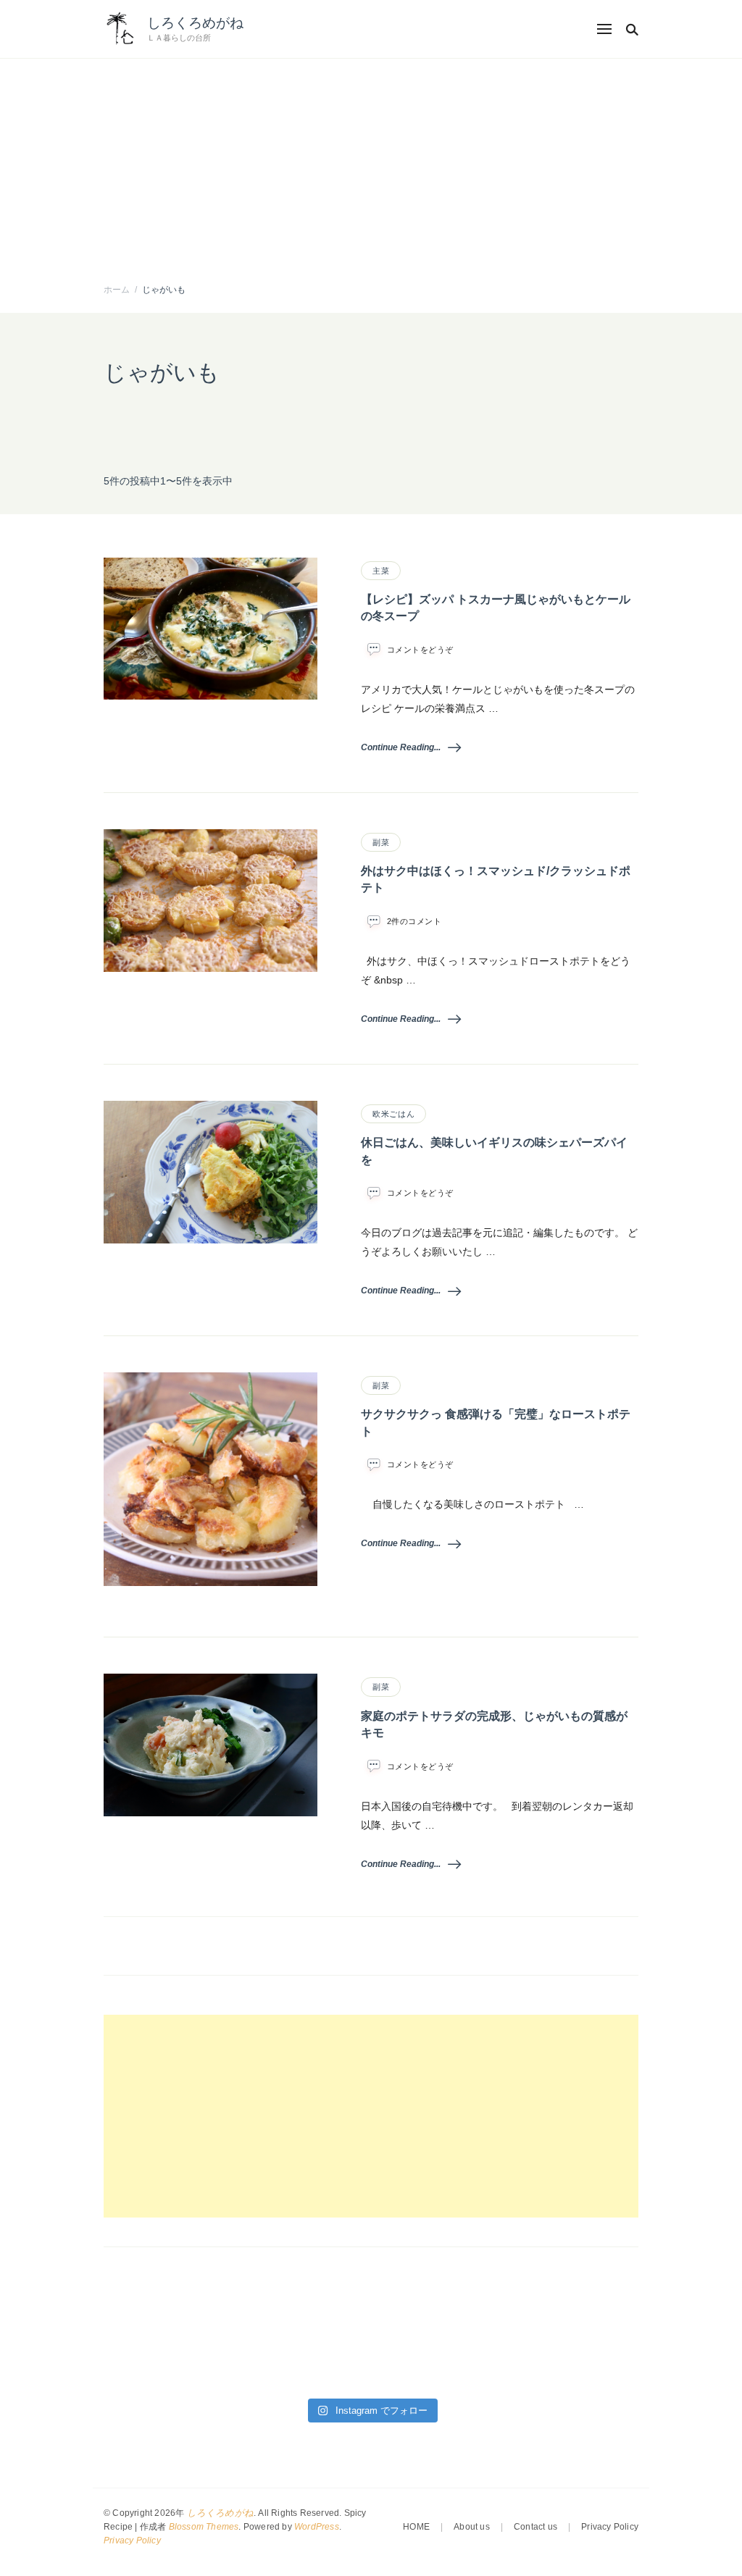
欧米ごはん (393, 1114)
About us (472, 2527)
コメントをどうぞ (420, 650)
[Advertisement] (371, 167)
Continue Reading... (401, 747)
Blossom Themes (204, 2527)
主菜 (381, 571)
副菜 (381, 842)
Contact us (535, 2527)
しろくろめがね (195, 23)
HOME (416, 2527)
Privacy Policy (132, 2541)
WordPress (317, 2527)
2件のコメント (414, 922)
